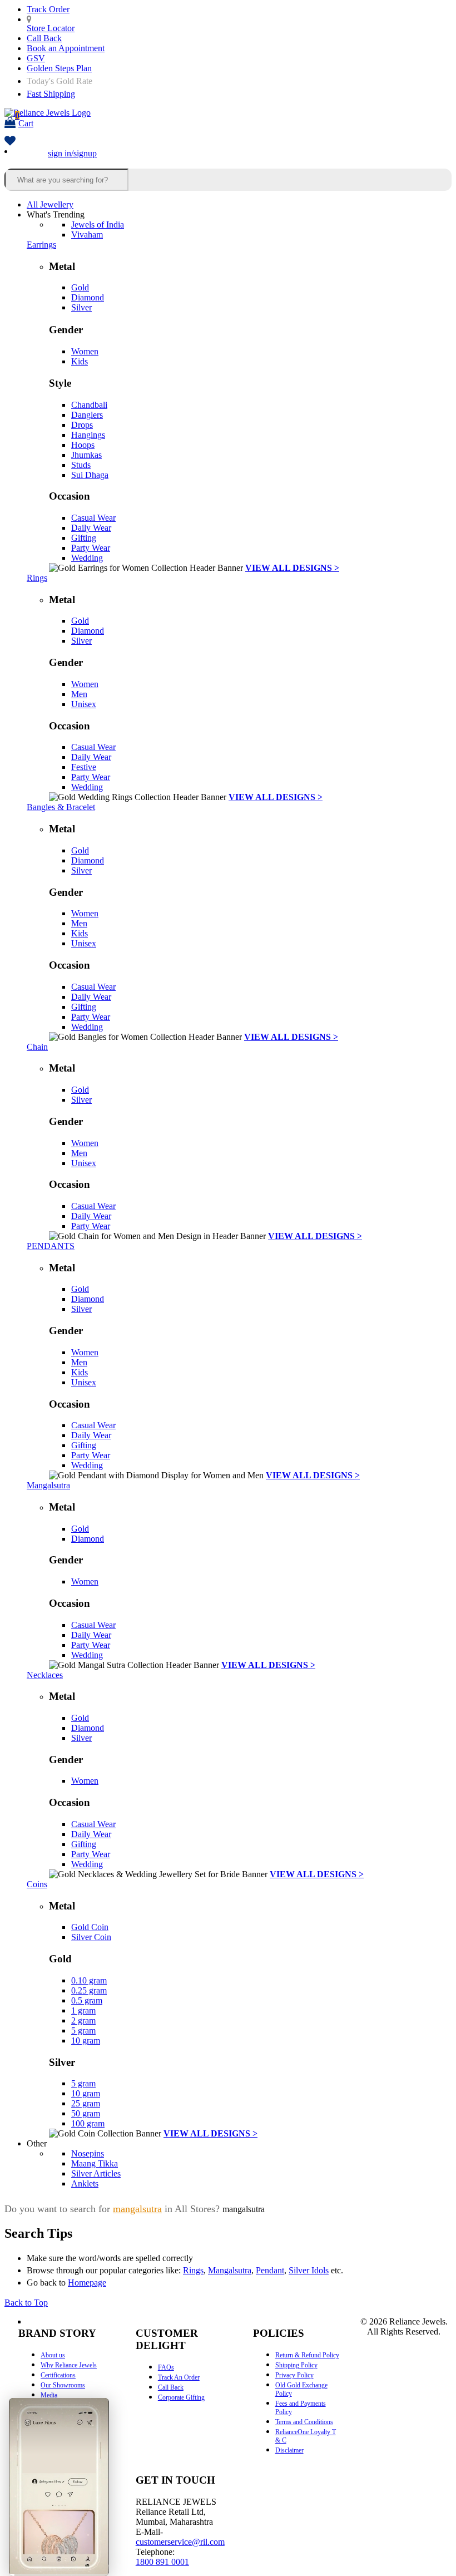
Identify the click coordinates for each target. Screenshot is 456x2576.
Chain (37, 1047)
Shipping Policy (296, 2365)
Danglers (87, 415)
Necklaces (45, 1675)
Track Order (48, 9)
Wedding (87, 558)
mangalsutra (137, 2209)
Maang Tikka (95, 2163)
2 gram (83, 2020)
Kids (80, 361)
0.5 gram (87, 2000)
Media (49, 2395)
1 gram (83, 2010)
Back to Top (26, 2303)
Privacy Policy (294, 2375)
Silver (81, 307)
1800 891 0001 (162, 2562)
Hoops (83, 445)
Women (85, 351)
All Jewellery (50, 204)
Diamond (88, 297)
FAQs (166, 2367)
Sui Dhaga (90, 475)
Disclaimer (289, 2450)
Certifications (58, 2375)
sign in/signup (72, 153)
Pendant (270, 2270)
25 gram (86, 2103)
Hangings (88, 435)
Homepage (87, 2283)
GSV (36, 58)
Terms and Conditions (304, 2422)
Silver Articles (96, 2173)
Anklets (85, 2183)
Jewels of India (98, 224)
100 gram (88, 2123)
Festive (84, 767)
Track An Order (179, 2377)
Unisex (84, 704)
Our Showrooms (63, 2385)
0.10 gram (89, 1980)
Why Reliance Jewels (69, 2365)
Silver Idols (309, 2270)
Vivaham (87, 235)
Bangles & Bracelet (61, 807)
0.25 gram (89, 1990)
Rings (37, 578)
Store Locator (51, 28)
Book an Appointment (66, 48)
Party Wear (91, 548)
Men (79, 694)
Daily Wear (91, 528)
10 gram (86, 2040)
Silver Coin (91, 1937)
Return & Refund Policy (307, 2355)
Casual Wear (93, 518)
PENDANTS (51, 1246)
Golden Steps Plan (59, 68)
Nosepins (88, 2153)
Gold (80, 287)
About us (53, 2355)
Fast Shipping (51, 94)
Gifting (84, 538)
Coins (37, 1884)
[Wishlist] (10, 142)
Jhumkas (86, 455)
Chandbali (89, 405)
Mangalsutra (48, 1485)
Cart (24, 119)
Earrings (41, 245)
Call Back (44, 38)
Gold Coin (90, 1927)
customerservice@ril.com (180, 2542)
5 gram (83, 2030)
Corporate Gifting (181, 2397)
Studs (81, 465)
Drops (82, 425)
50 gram (86, 2113)
